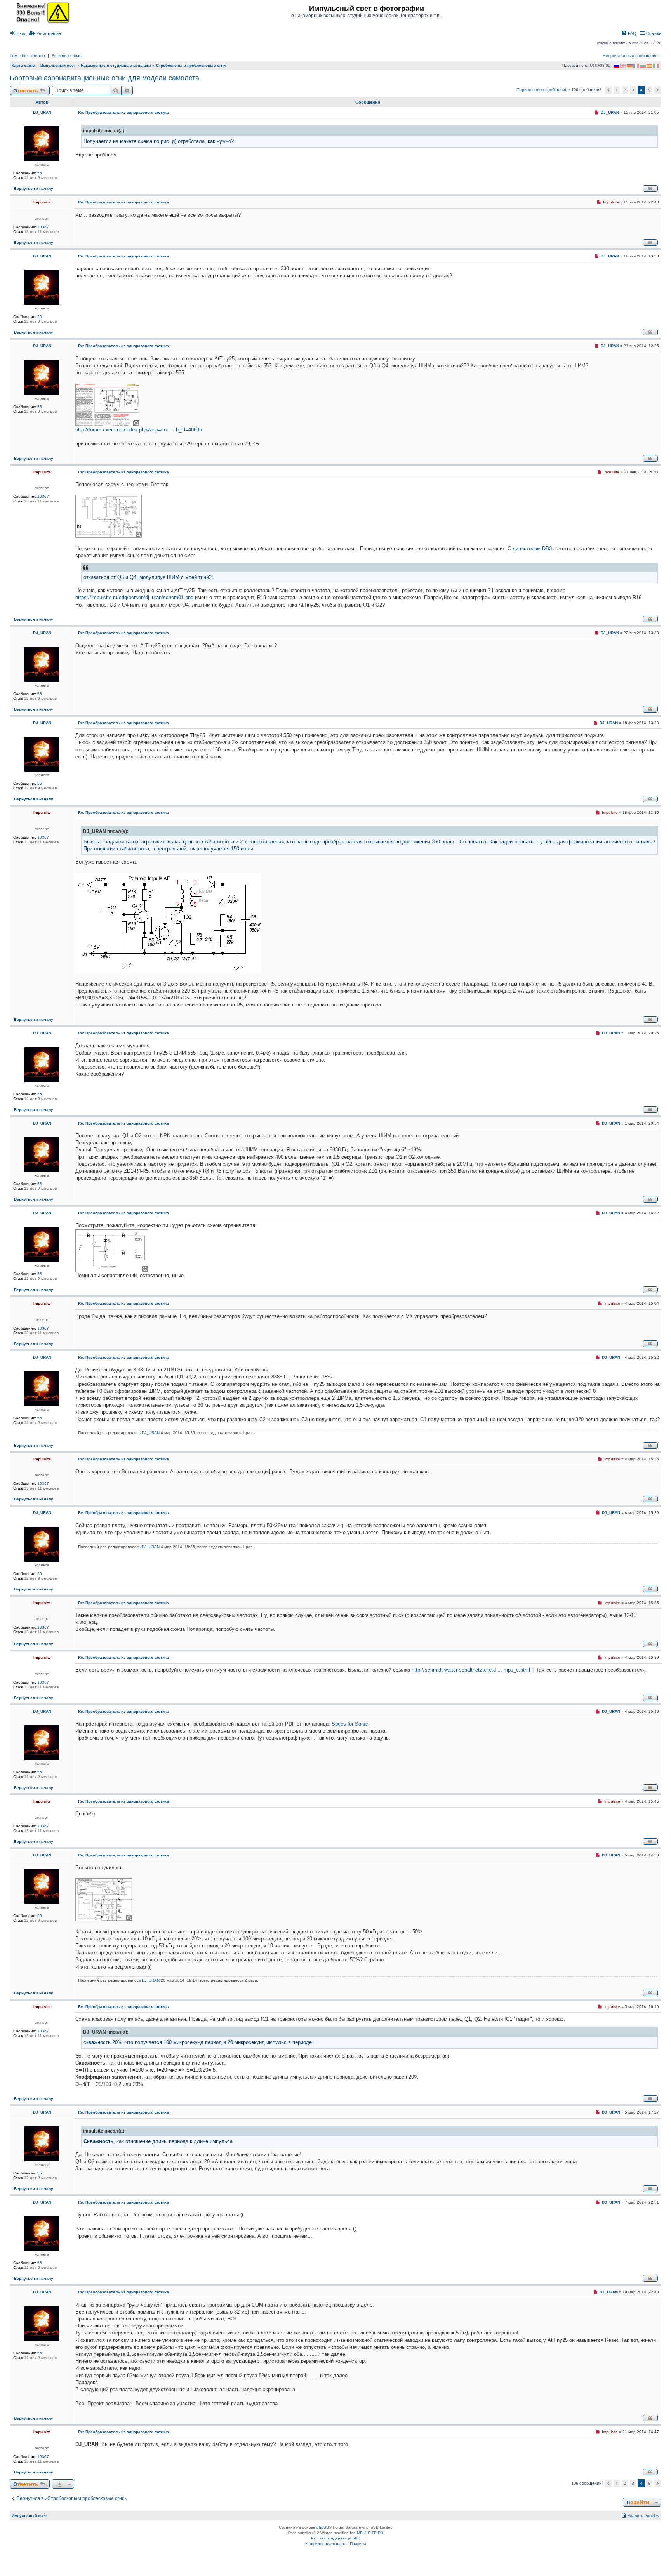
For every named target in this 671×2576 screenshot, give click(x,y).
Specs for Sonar (350, 1724)
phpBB (323, 2527)
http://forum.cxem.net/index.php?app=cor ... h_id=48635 (139, 430)
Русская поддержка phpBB (336, 2538)
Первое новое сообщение (542, 90)
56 (40, 173)
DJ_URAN (42, 112)
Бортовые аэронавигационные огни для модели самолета (104, 78)
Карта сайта (23, 65)
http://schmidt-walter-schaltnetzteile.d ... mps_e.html (471, 1670)
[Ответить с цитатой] (650, 189)
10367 (43, 227)
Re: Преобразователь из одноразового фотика (123, 112)
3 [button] (633, 90)
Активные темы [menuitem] (67, 56)
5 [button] (649, 90)
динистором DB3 (532, 548)
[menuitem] (18, 33)
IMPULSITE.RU (369, 2533)
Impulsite (42, 202)
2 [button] (625, 90)
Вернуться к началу (34, 189)
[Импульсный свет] (41, 12)
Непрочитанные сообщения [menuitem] (630, 56)
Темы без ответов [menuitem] (27, 56)
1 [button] (617, 90)
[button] (608, 90)
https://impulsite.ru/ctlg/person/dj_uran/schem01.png (134, 597)
